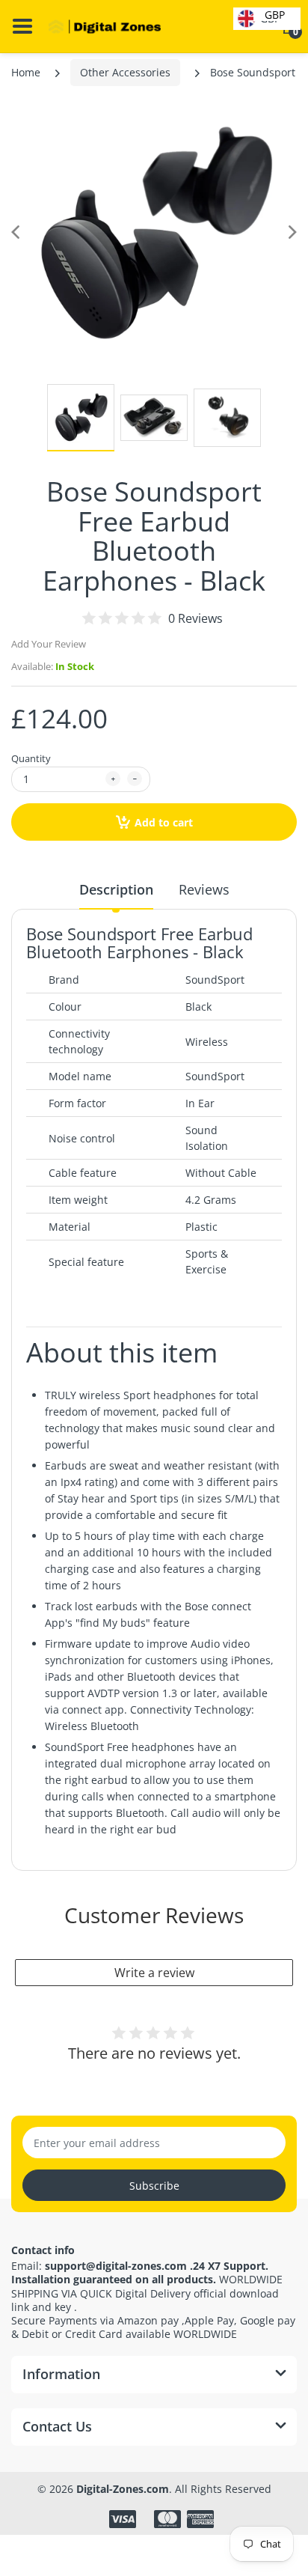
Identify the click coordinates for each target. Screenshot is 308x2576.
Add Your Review (49, 644)
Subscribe (154, 2186)
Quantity (31, 758)
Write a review (154, 1973)
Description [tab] (116, 889)
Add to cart (164, 822)
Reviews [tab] (204, 889)
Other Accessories (125, 72)
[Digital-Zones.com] (105, 27)
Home (26, 72)
